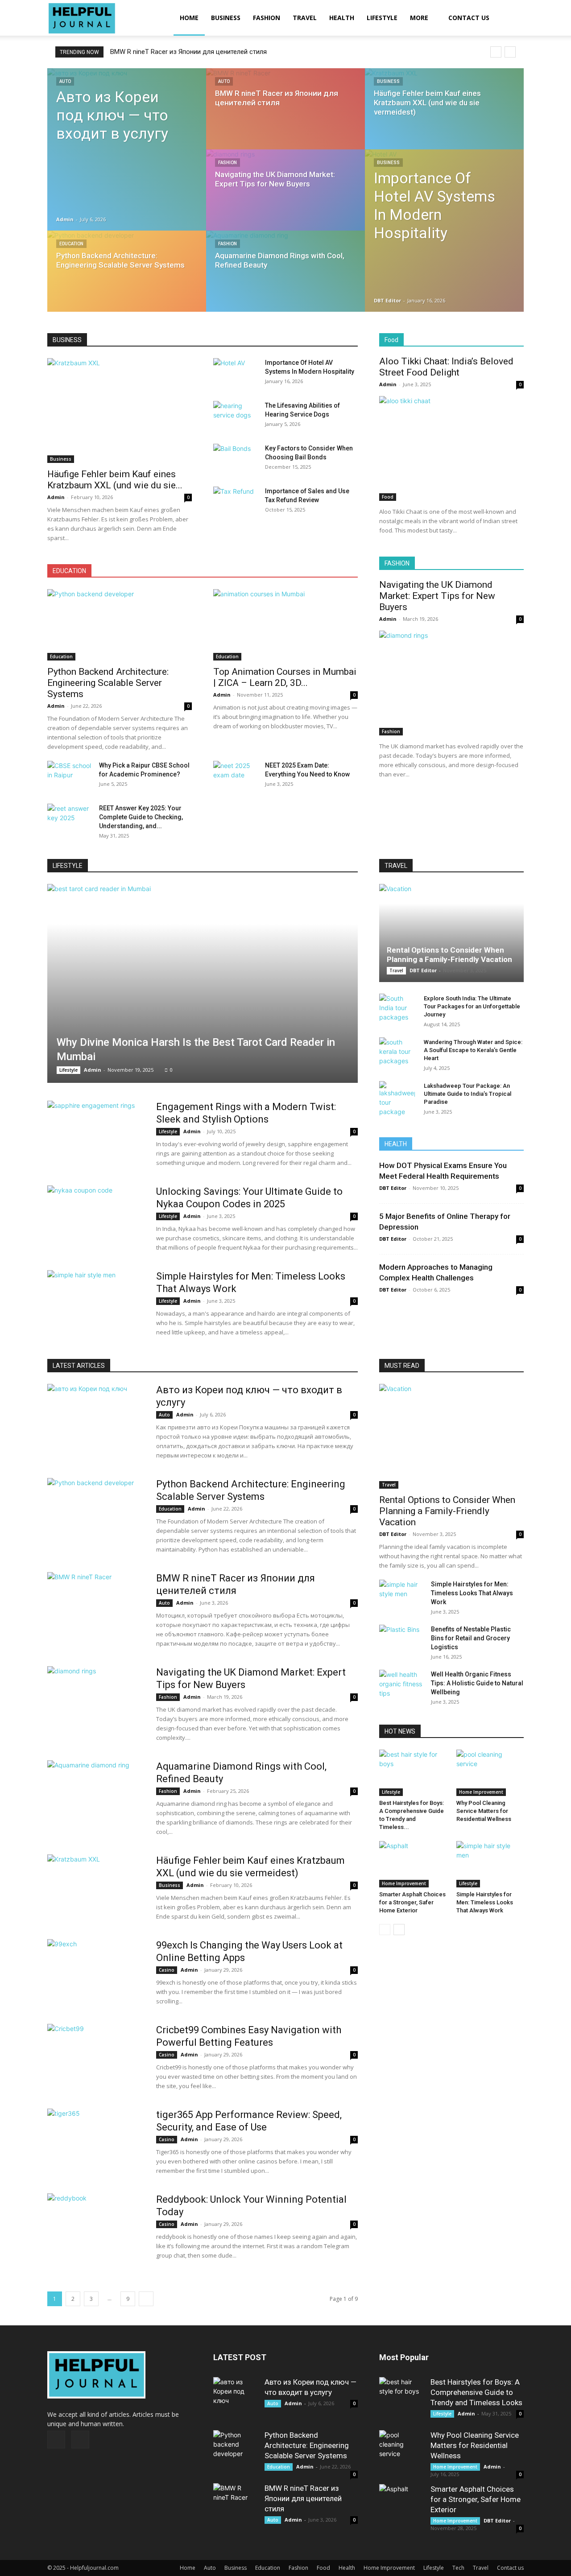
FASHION (397, 563)
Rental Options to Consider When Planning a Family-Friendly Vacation (449, 955)
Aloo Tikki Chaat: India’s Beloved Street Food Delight (446, 367)
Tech (458, 2568)
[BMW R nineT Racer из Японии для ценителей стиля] (285, 117)
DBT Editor (387, 300)
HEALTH (396, 1144)
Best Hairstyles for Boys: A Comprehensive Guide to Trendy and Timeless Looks (476, 2392)
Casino (167, 1970)
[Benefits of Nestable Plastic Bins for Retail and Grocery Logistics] (401, 1640)
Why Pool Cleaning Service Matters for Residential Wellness (484, 1811)
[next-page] (146, 2299)
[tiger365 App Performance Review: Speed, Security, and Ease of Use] (96, 2142)
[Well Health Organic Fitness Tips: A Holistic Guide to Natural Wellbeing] (401, 1685)
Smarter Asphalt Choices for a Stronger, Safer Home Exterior (412, 1902)
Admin (65, 219)
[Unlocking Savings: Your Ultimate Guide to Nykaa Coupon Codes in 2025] (96, 1219)
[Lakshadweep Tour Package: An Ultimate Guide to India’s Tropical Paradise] (397, 1099)
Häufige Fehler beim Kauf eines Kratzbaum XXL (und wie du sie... (115, 480)
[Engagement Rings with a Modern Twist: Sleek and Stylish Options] (96, 1134)
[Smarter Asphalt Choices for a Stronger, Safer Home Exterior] (413, 1864)
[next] (510, 52)
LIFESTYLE (68, 866)
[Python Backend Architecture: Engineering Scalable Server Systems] (127, 280)
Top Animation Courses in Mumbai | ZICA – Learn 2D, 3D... (285, 677)
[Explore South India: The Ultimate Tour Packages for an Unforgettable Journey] (397, 1008)
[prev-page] (385, 1930)
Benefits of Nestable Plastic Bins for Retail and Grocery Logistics (471, 1638)
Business (226, 18)
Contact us (469, 18)
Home (189, 18)
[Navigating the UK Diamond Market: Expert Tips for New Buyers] (285, 198)
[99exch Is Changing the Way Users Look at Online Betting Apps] (96, 1973)
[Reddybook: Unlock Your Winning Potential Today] (96, 2227)
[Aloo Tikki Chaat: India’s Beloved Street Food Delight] (451, 448)
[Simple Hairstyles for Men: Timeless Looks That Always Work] (96, 1304)
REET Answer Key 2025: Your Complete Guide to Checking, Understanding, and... (141, 817)
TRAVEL (396, 866)
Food (391, 340)
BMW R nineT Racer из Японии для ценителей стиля (303, 2498)
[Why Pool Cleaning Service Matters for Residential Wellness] (490, 1773)
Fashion (267, 18)
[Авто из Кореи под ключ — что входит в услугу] (127, 121)
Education (71, 244)
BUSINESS (67, 340)
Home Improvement (481, 1792)
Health (342, 18)
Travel (305, 18)
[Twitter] (80, 2440)
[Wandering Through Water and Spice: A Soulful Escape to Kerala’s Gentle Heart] (397, 1051)
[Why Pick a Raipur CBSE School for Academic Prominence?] (70, 776)
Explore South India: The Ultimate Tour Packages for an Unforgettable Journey (472, 1006)
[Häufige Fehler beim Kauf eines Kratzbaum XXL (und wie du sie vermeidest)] (444, 117)
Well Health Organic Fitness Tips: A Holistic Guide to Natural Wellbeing (477, 1683)
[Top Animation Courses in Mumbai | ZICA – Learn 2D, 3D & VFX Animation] (285, 625)
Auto (65, 81)
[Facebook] (56, 2440)
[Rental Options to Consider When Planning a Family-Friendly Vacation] (451, 933)
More (419, 18)
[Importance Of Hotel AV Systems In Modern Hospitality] (444, 231)
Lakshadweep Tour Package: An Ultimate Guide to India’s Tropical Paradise (468, 1094)
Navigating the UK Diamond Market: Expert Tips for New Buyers (202, 52)
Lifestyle (382, 18)
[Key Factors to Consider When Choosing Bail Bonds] (236, 459)
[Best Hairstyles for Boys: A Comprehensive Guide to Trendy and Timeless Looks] (413, 1773)
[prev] (496, 52)
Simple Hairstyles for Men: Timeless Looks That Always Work (472, 1593)
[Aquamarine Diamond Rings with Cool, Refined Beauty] (285, 280)
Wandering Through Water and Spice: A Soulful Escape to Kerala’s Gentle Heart (473, 1050)
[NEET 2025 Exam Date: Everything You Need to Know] (236, 776)
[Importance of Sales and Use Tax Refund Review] (236, 502)
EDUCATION (69, 571)
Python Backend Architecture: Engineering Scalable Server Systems (108, 683)
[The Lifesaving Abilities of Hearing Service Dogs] (236, 417)
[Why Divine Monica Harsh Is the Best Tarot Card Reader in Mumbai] (203, 983)
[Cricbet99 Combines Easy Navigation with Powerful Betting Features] (96, 2057)
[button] (513, 19)
